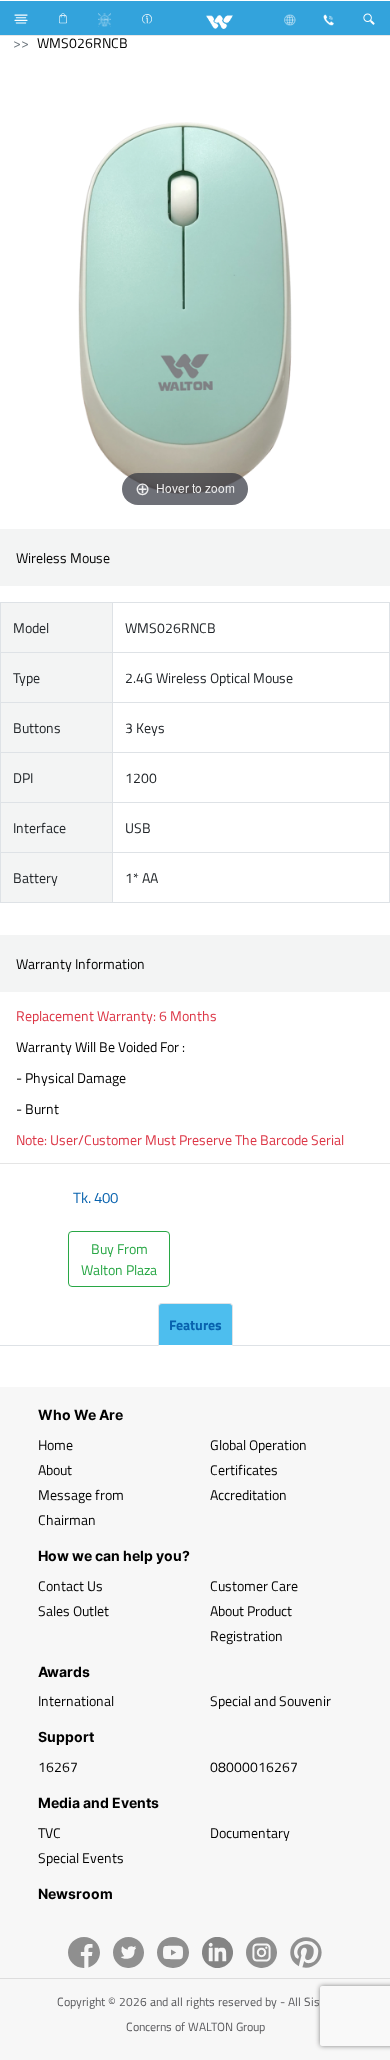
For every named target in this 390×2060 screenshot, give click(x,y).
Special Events (81, 1857)
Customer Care (254, 1585)
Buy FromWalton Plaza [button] (119, 1259)
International (76, 1700)
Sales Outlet (73, 1610)
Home (55, 1444)
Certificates (244, 1469)
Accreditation (248, 1494)
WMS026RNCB (82, 42)
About (55, 1469)
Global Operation (258, 1444)
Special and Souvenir (270, 1700)
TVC (49, 1832)
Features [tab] (195, 1324)
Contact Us (70, 1585)
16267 (58, 1766)
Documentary (250, 1832)
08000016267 (254, 1766)
